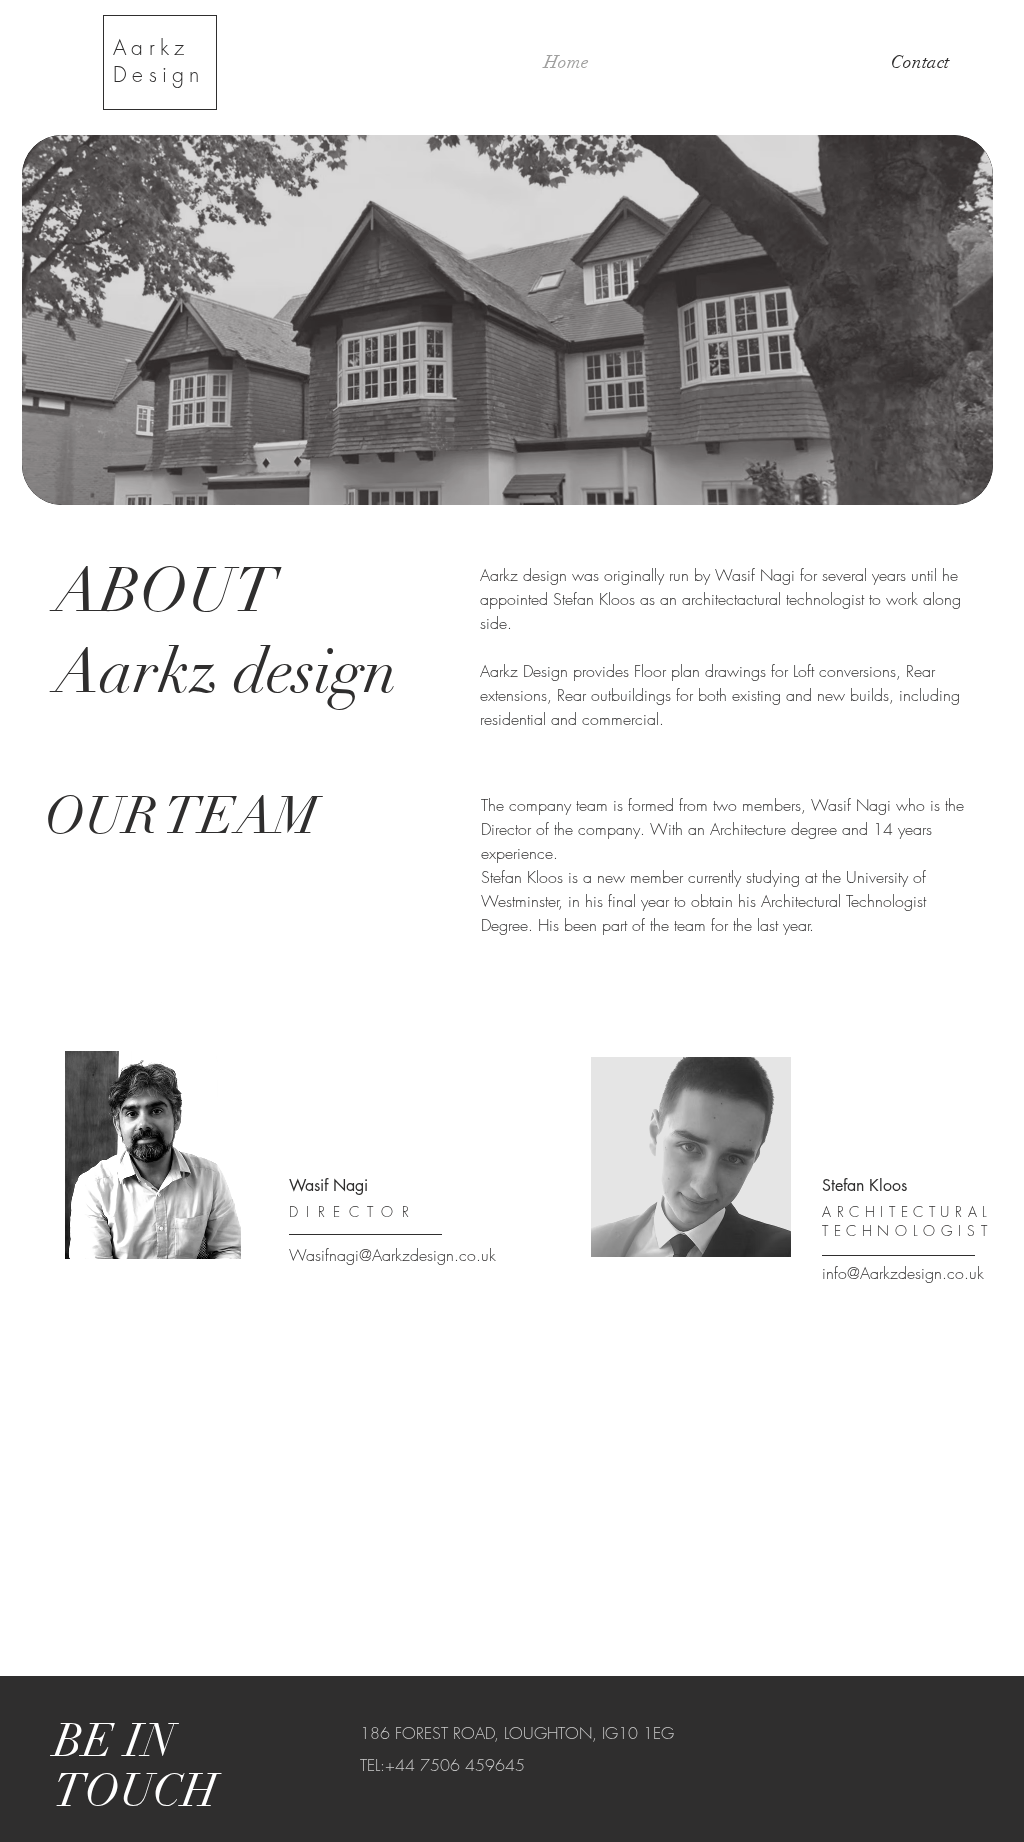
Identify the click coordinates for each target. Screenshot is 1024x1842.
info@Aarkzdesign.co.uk (903, 1273)
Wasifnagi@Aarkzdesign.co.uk (392, 1255)
